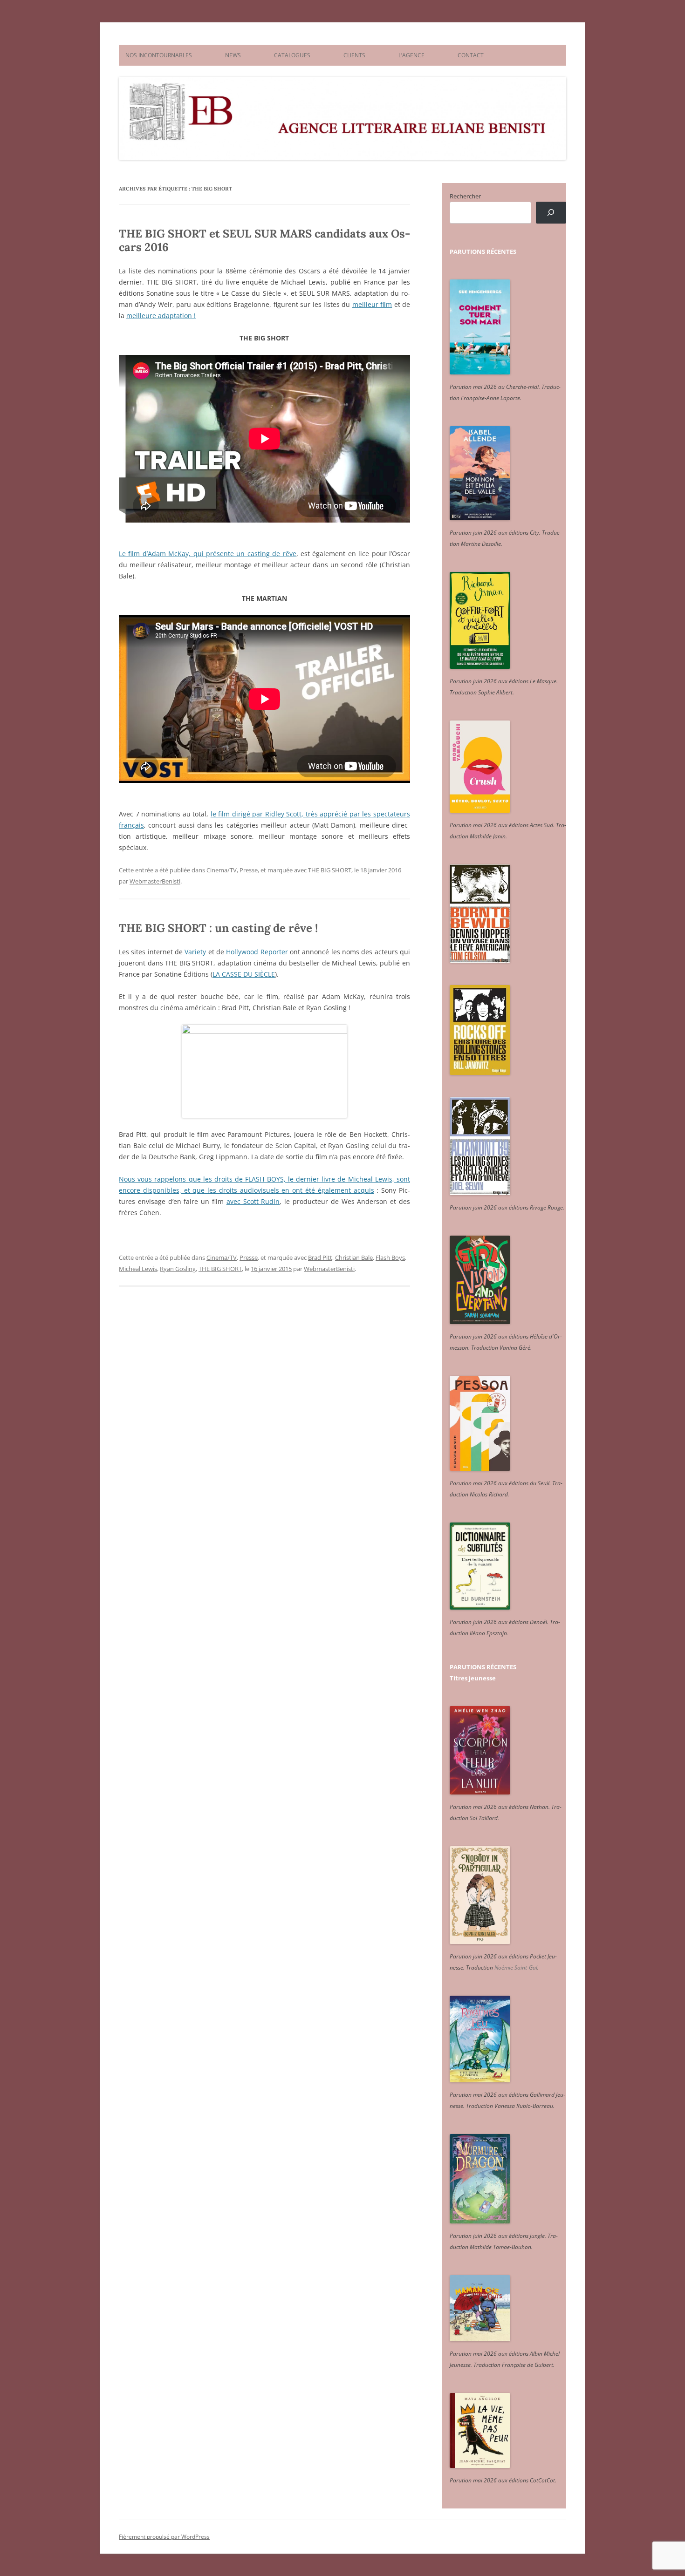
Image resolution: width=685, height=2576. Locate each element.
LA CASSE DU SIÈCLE (244, 974)
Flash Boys (390, 1257)
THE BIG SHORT (330, 870)
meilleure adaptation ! (161, 316)
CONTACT (471, 55)
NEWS (233, 55)
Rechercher (465, 196)
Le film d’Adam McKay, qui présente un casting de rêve (208, 554)
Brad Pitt (320, 1257)
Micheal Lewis (138, 1269)
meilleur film (372, 304)
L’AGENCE (411, 55)
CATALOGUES (292, 55)
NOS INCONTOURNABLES (159, 55)
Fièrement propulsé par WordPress (164, 2537)
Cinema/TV (222, 870)
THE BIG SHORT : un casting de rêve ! (218, 928)
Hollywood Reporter (257, 952)
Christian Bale (354, 1257)
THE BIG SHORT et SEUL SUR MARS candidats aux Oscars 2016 (264, 240)
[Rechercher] (551, 213)
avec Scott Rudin (253, 1201)
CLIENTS (354, 55)
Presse (249, 870)
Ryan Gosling (178, 1269)
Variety (195, 952)
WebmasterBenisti (155, 881)
